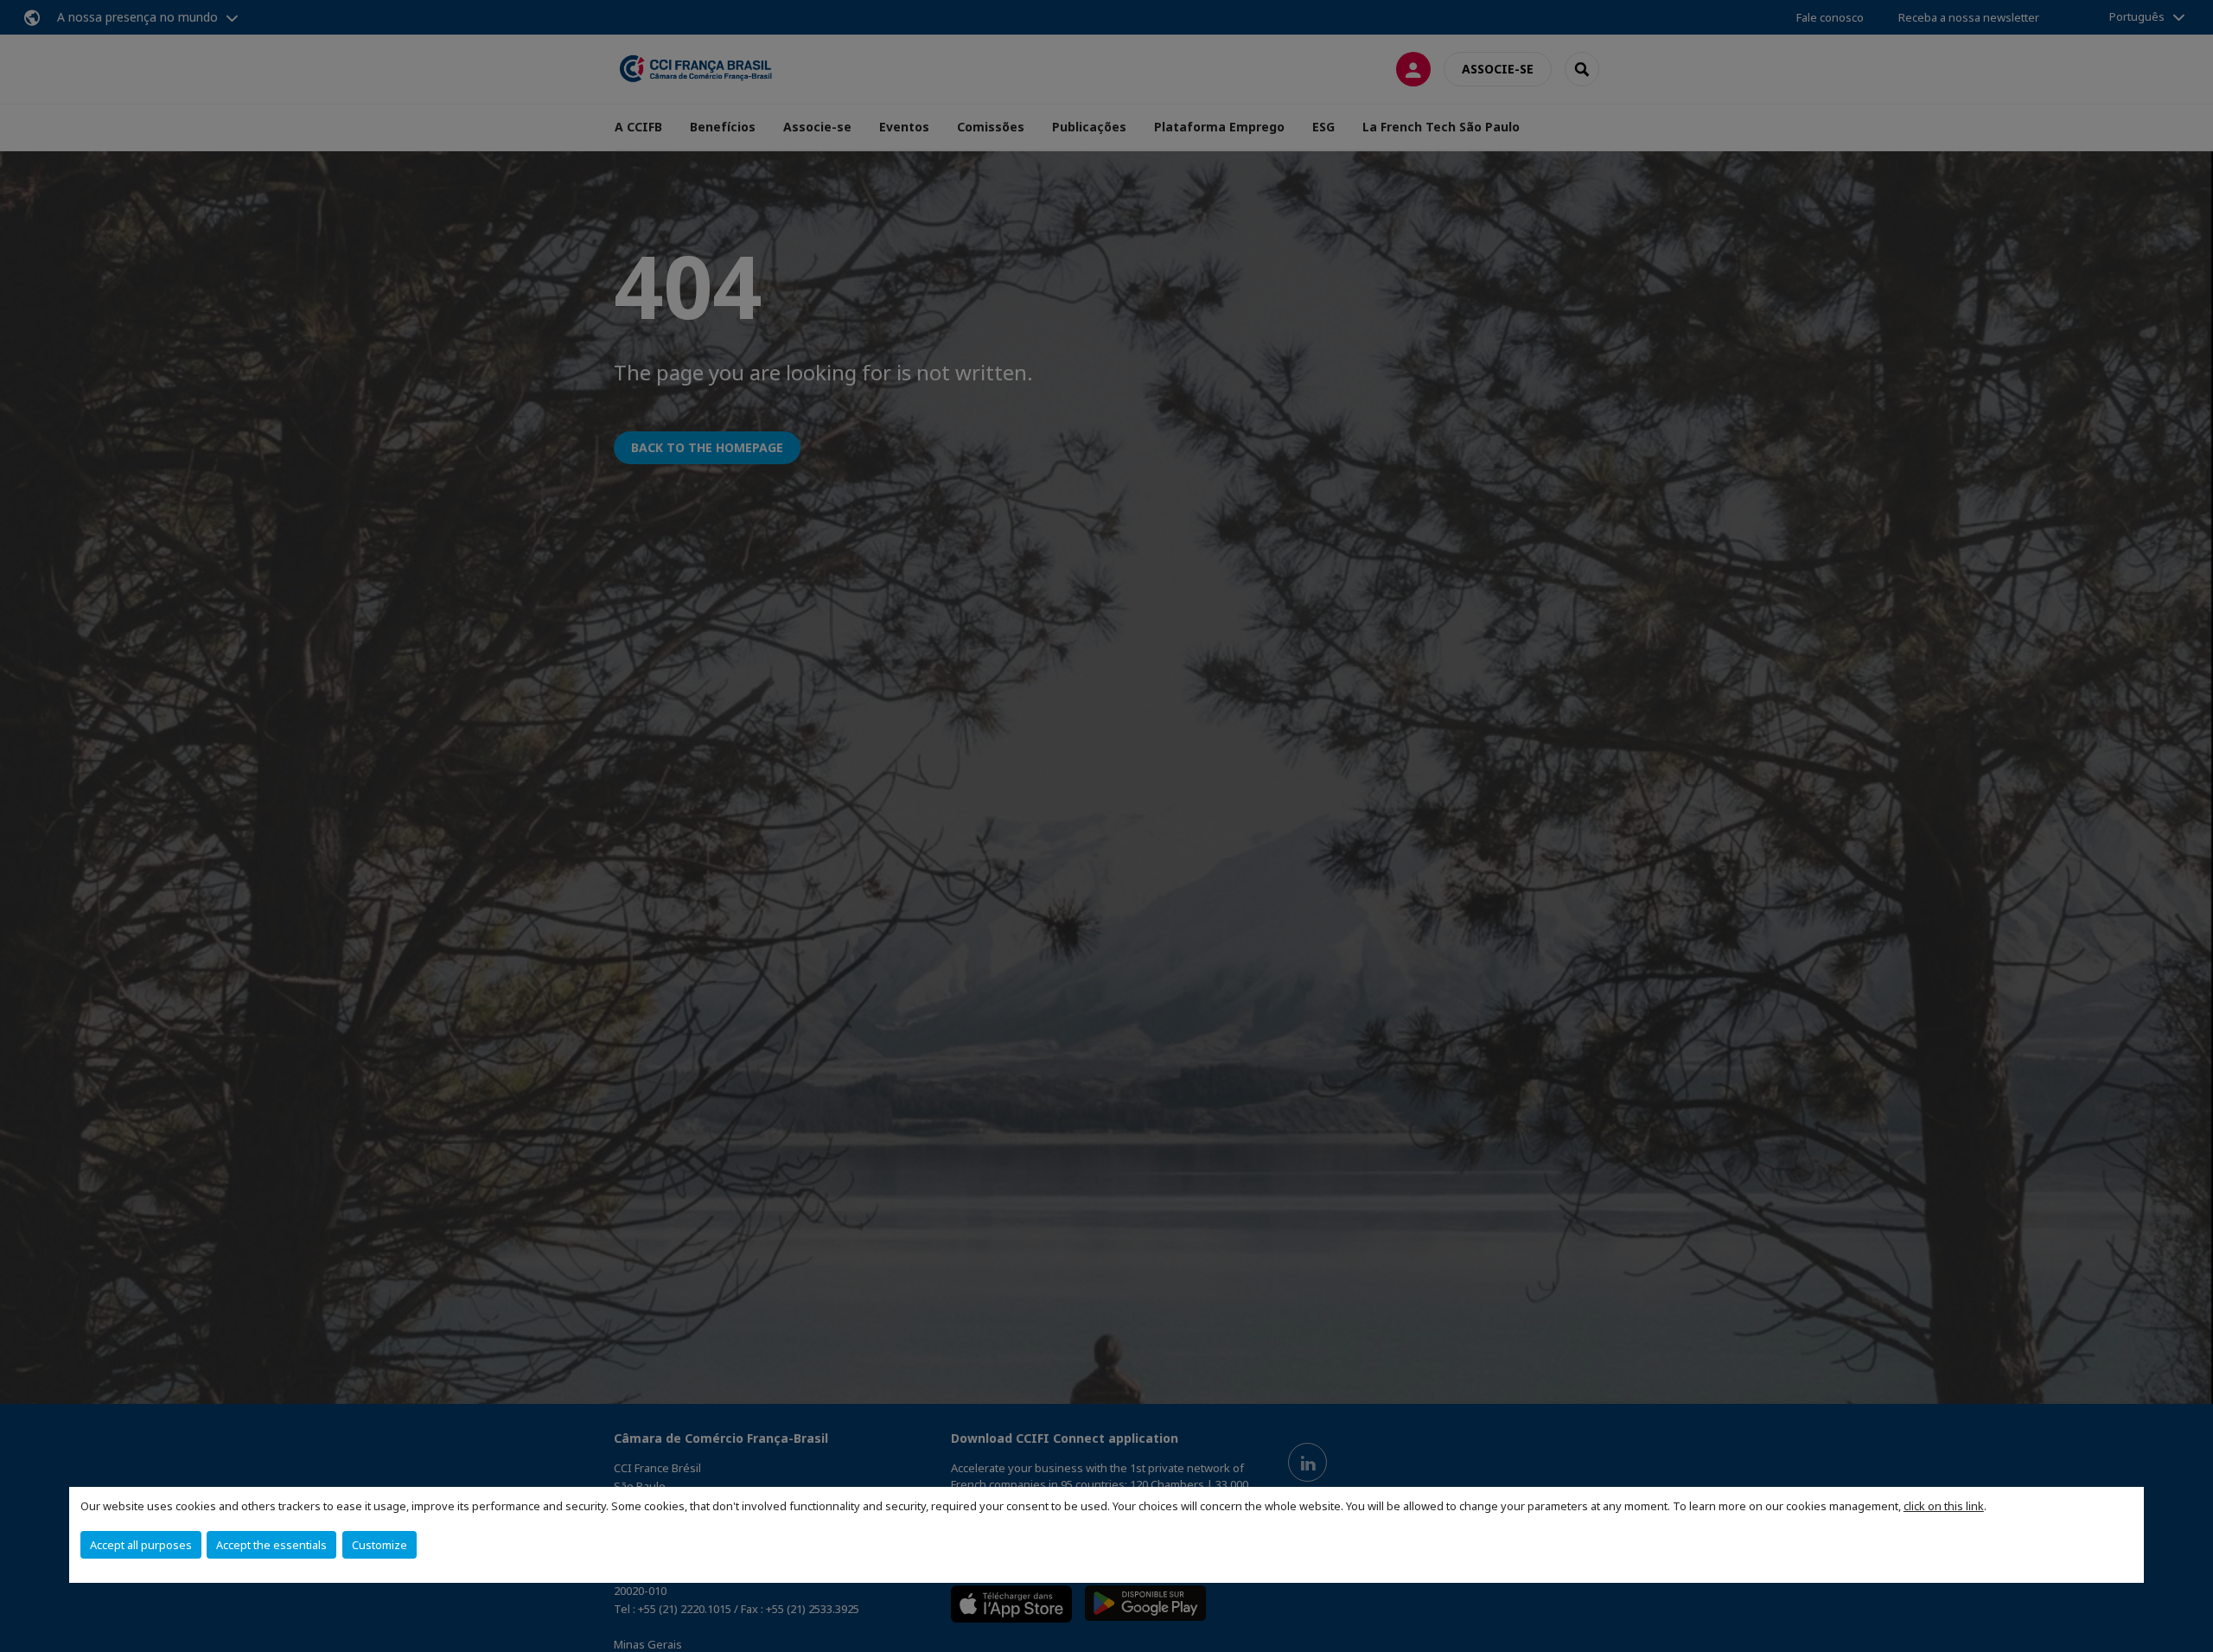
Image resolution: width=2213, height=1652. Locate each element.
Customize (379, 1545)
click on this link (1944, 1506)
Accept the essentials (271, 1545)
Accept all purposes (141, 1545)
